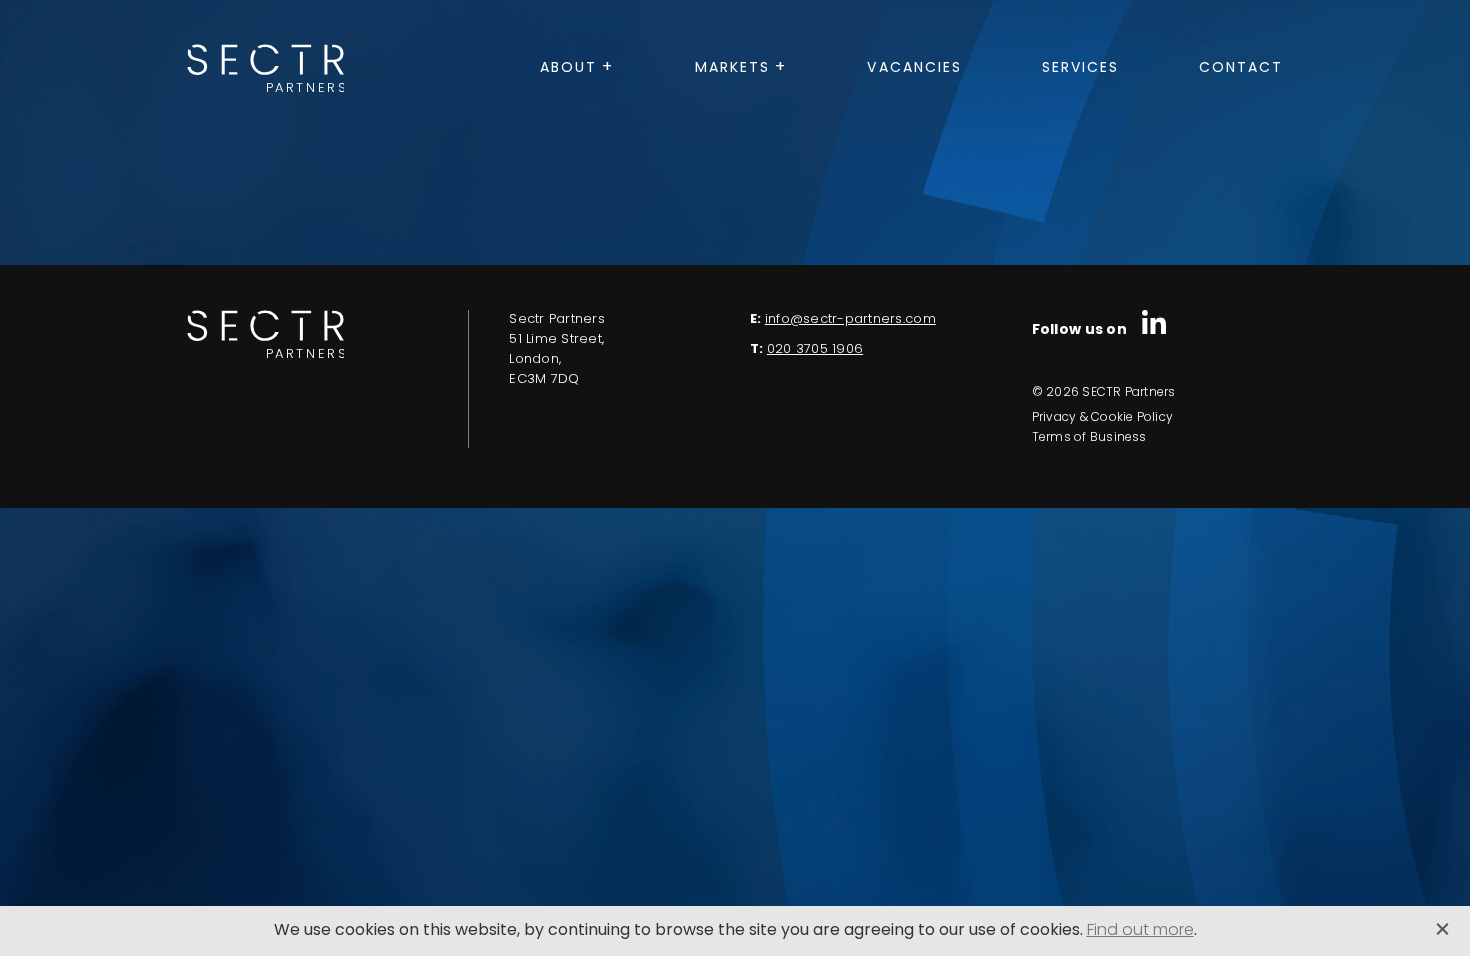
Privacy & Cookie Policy (1103, 418)
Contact (1241, 68)
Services (1081, 68)
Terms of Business (1089, 438)
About (569, 68)
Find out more (1140, 931)
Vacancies (914, 68)
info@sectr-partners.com (850, 319)
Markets (733, 68)
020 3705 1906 (815, 349)
